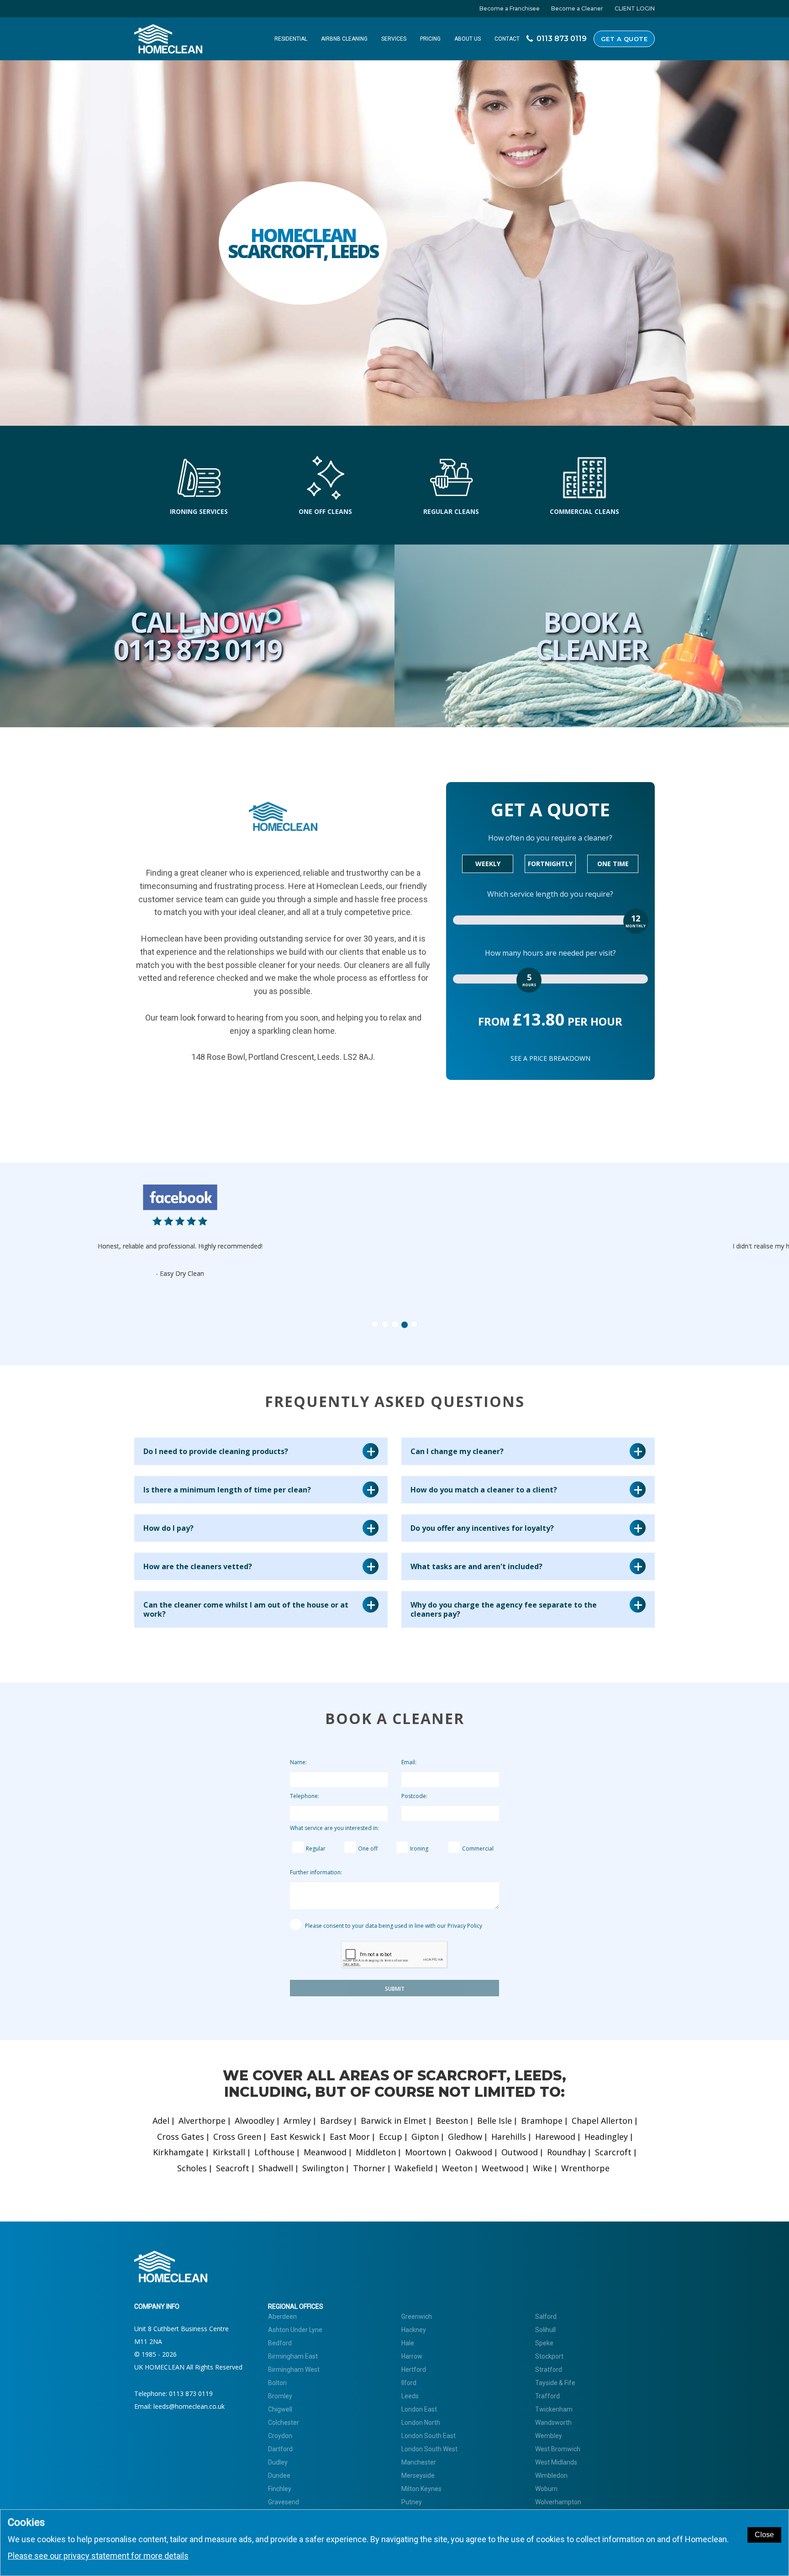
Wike (542, 2168)
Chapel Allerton (602, 2121)
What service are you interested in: (334, 1828)
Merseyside (418, 2475)
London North (421, 2423)
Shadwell (276, 2168)
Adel (161, 2121)
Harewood (555, 2137)
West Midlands (556, 2462)
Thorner (369, 2168)
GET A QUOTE (624, 39)
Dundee (279, 2475)
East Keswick (295, 2137)
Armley (297, 2121)
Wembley (549, 2436)
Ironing (419, 1849)
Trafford (547, 2396)
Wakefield (414, 2168)
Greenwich (417, 2317)
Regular (316, 1849)
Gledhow (465, 2137)
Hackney (414, 2330)
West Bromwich (558, 2449)
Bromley (280, 2396)
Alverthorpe (202, 2121)
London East (419, 2409)
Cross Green (237, 2137)
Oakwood (474, 2152)
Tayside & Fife (555, 2383)
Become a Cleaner (577, 8)
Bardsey (336, 2121)
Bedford (280, 2343)
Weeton (457, 2168)
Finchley (280, 2489)
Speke (544, 2343)
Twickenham (554, 2409)
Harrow (412, 2356)
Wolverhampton (558, 2502)
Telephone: (305, 1796)
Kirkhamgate (178, 2152)
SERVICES (394, 39)
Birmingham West (294, 2370)
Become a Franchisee (510, 8)
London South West (429, 2449)
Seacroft (233, 2168)
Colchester (284, 2423)
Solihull (545, 2330)
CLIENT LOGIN (635, 8)
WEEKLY (488, 864)
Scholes (192, 2168)
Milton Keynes (421, 2489)
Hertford (414, 2370)
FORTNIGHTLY (550, 864)
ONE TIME (613, 864)
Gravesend (284, 2502)
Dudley (278, 2462)
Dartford (280, 2449)
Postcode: (414, 1796)
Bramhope (542, 2121)
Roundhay (566, 2152)
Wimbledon (551, 2475)
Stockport (549, 2356)
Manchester (419, 2462)
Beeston (452, 2121)
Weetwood (503, 2168)
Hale (408, 2343)
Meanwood (325, 2152)
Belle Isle (494, 2121)
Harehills (509, 2137)
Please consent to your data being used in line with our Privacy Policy (393, 1926)
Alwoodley (255, 2121)
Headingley (606, 2137)
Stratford (549, 2370)
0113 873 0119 (191, 2394)
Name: (298, 1762)
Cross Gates (181, 2137)
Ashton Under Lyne (295, 2330)
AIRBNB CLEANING (344, 39)
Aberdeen (282, 2317)
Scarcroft (613, 2152)
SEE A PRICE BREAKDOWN (550, 1058)
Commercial (478, 1849)
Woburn (546, 2489)
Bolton (277, 2383)
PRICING (430, 39)
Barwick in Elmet (394, 2121)
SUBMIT (395, 1989)
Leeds (410, 2396)
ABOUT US (468, 39)
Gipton (425, 2137)
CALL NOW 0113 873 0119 (197, 636)
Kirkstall (229, 2152)
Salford (546, 2317)
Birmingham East (293, 2356)
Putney (412, 2502)
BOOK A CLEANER (592, 636)
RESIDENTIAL (291, 39)
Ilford (409, 2383)
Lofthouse (274, 2152)
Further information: (316, 1872)
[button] (197, 1253)
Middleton (376, 2152)
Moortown (426, 2152)
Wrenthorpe (585, 2168)
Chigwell (280, 2409)
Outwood (520, 2152)
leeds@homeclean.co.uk (189, 2406)
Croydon (280, 2436)
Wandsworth (553, 2423)
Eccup (391, 2137)
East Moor (350, 2137)
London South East (429, 2436)
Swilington (323, 2168)
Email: (409, 1762)
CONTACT (507, 39)
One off (368, 1849)
